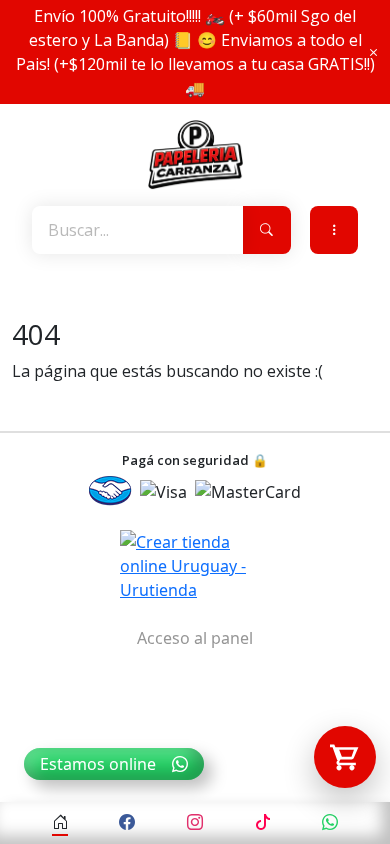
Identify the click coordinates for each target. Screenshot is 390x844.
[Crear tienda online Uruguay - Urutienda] (195, 566)
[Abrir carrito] (345, 757)
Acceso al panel (195, 638)
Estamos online (98, 764)
